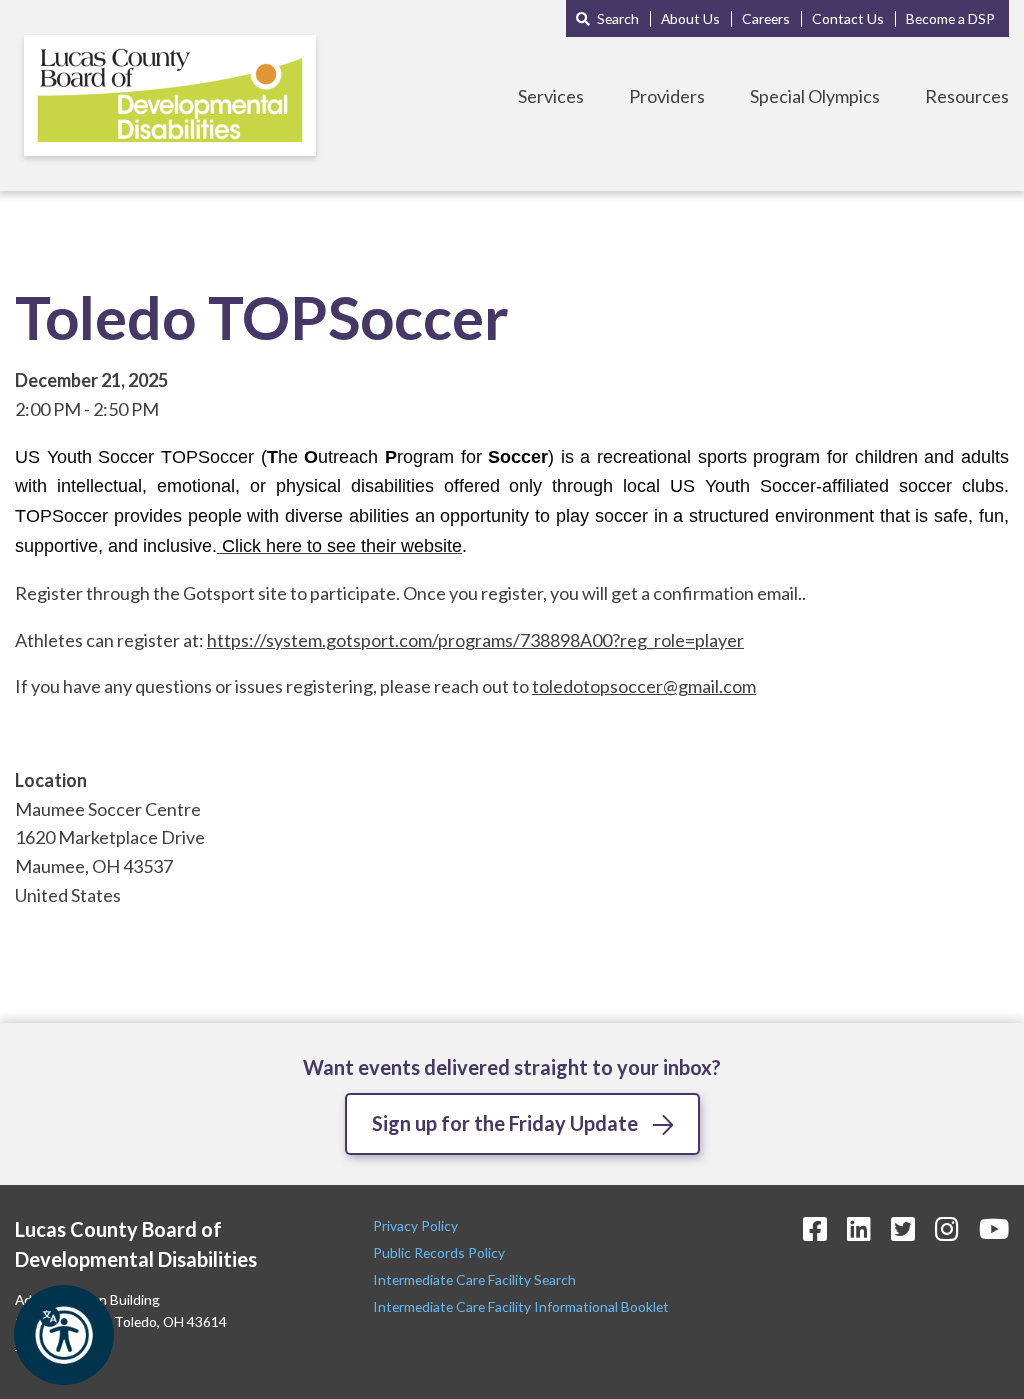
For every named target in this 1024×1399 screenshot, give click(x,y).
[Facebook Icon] (815, 1228)
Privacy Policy (417, 1225)
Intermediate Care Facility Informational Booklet (521, 1306)
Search (618, 18)
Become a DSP (950, 18)
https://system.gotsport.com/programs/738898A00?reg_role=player (475, 640)
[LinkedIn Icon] (859, 1228)
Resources (967, 96)
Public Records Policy (439, 1252)
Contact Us (848, 18)
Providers (667, 96)
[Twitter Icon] (903, 1228)
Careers (766, 18)
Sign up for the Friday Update (505, 1123)
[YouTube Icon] (994, 1228)
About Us (690, 18)
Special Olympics (815, 96)
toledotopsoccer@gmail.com (644, 686)
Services (551, 96)
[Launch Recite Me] (64, 1335)
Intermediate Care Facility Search (476, 1279)
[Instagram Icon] (947, 1228)
